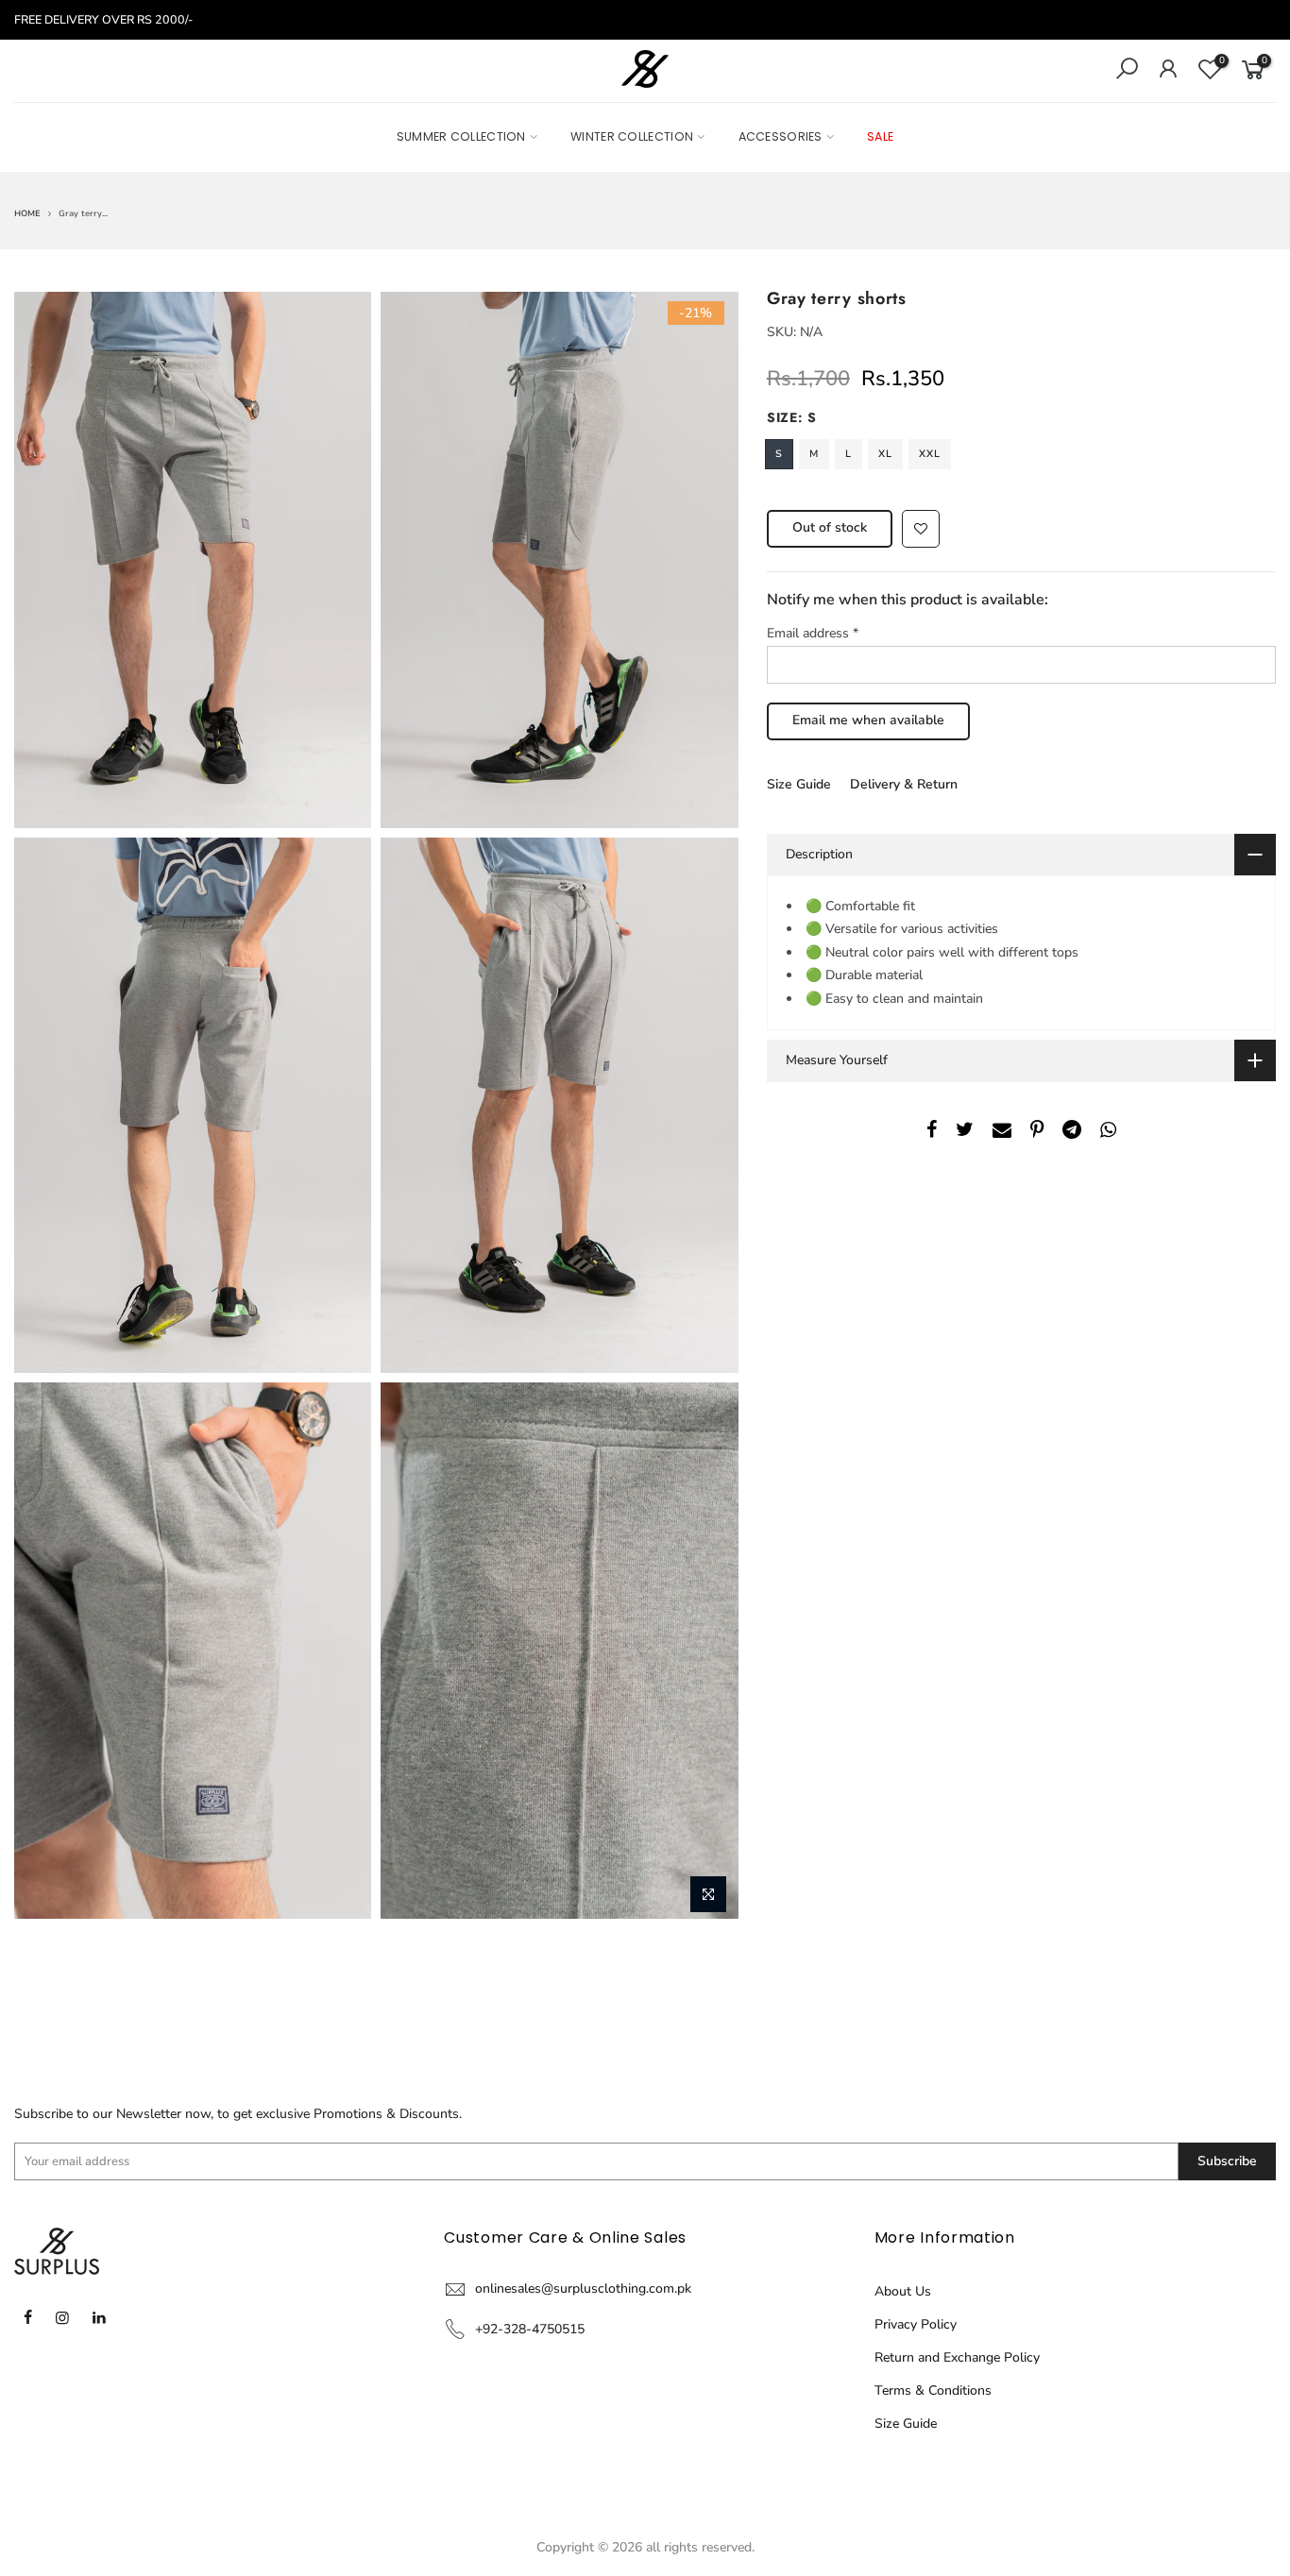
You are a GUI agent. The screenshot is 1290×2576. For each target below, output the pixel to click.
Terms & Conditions (933, 2390)
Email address (813, 633)
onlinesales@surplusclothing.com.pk (583, 2288)
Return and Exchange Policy (957, 2357)
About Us (903, 2291)
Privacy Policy (916, 2324)
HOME (27, 213)
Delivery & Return (904, 784)
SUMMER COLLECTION (461, 136)
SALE (880, 136)
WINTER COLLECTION (632, 136)
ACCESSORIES (781, 136)
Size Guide (799, 784)
